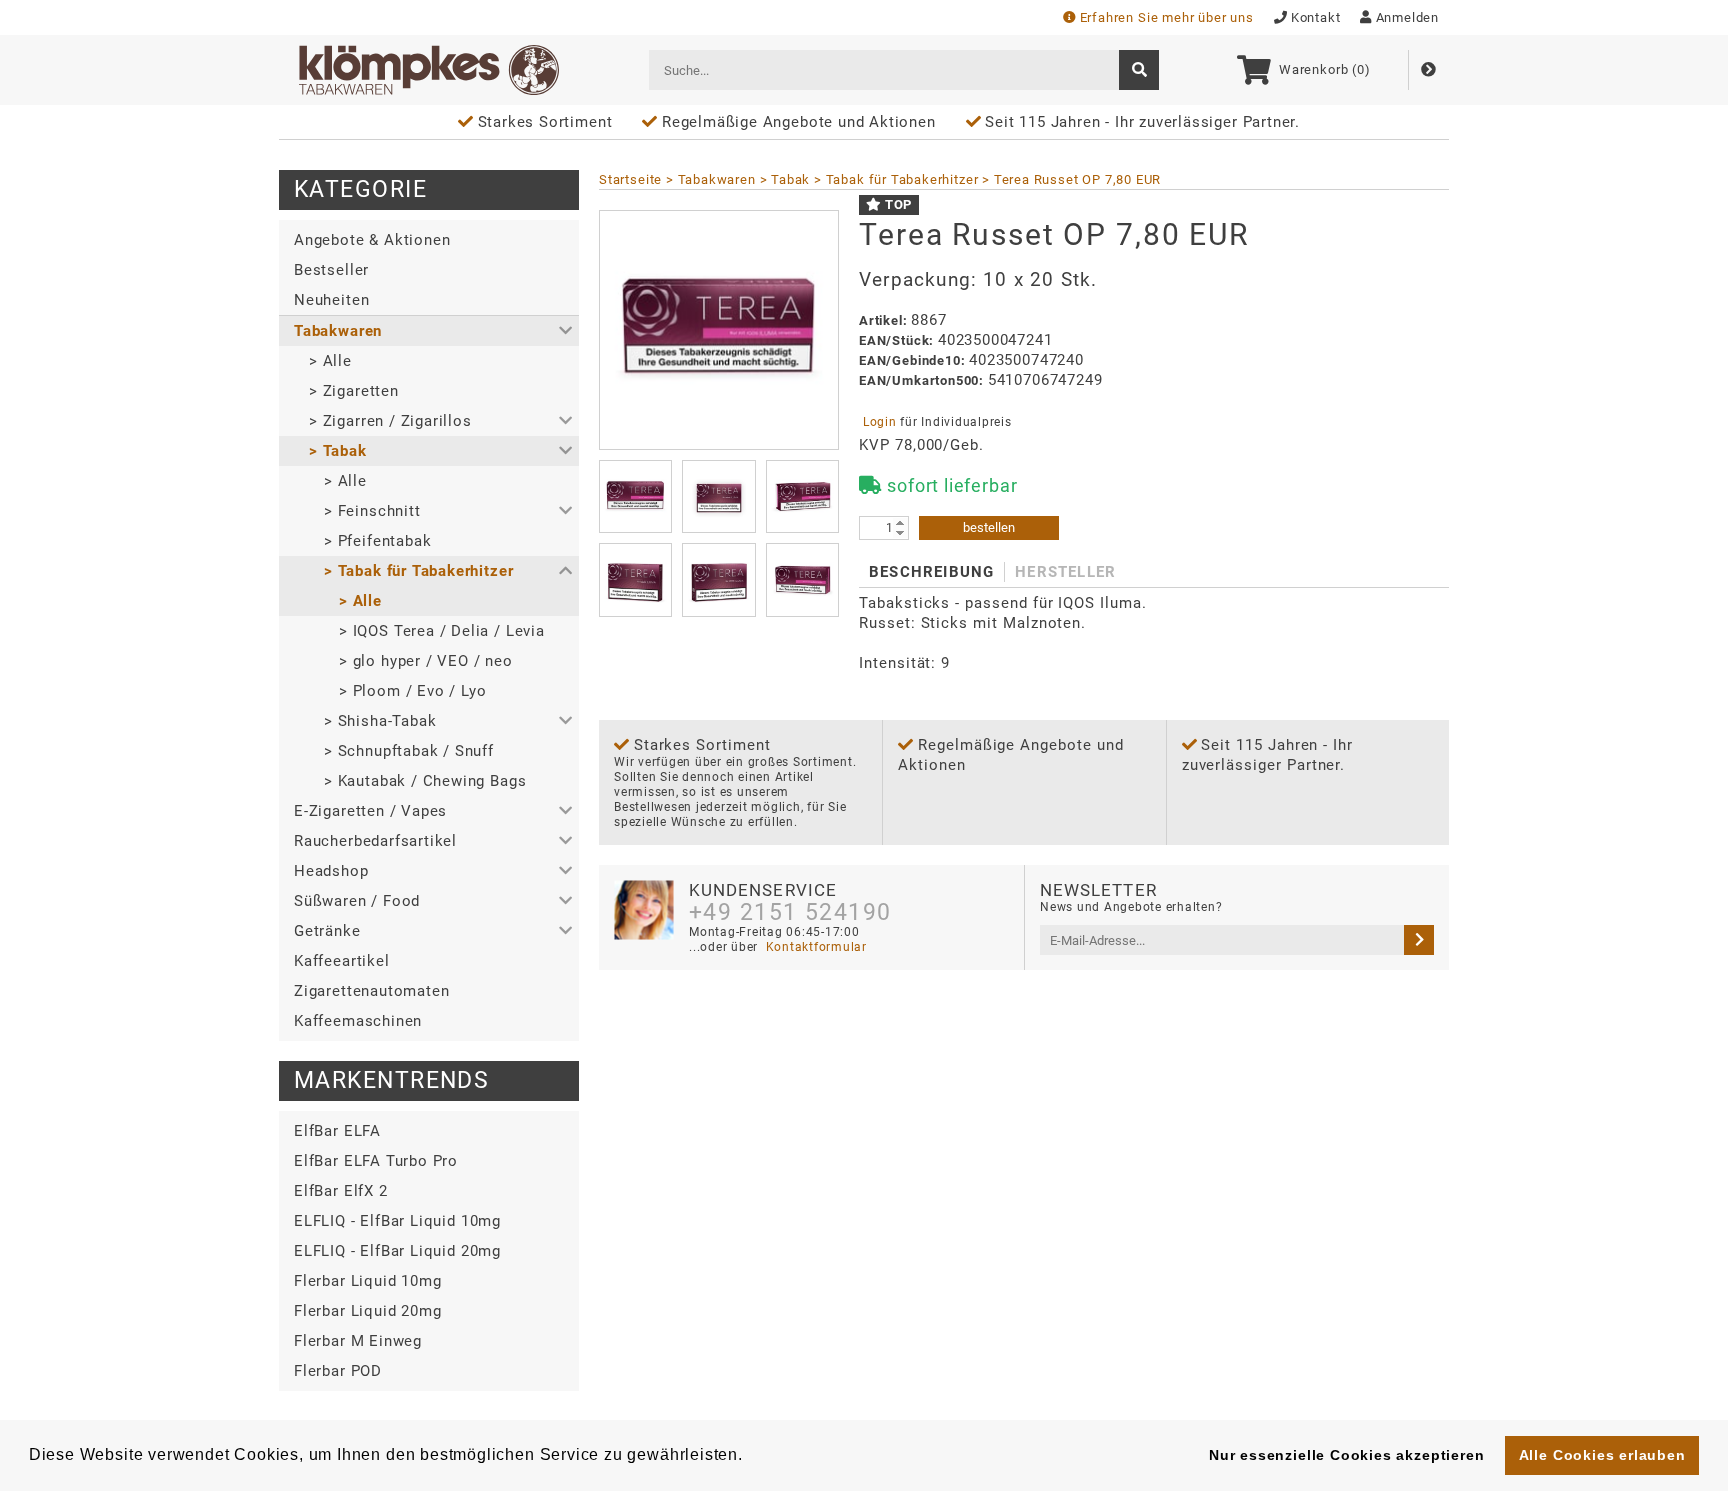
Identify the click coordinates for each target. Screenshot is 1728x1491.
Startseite (630, 179)
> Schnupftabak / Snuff (409, 751)
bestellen (989, 527)
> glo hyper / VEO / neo (426, 661)
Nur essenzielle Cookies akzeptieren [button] (1346, 1455)
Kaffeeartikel (342, 961)
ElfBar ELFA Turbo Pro (376, 1161)
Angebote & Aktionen (372, 240)
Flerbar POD (338, 1371)
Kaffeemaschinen (358, 1021)
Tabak (790, 179)
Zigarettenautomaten (371, 991)
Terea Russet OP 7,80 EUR (1077, 179)
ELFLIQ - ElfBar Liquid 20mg (397, 1251)
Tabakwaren (717, 179)
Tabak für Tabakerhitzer (902, 179)
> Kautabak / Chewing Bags (425, 781)
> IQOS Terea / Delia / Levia (442, 631)
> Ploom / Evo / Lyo (412, 691)
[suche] (1139, 70)
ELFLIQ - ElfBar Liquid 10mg (397, 1221)
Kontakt (1316, 17)
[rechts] (1419, 940)
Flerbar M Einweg (358, 1341)
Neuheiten (331, 300)
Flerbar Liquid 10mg (367, 1281)
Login (879, 422)
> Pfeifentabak (377, 541)
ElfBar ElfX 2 (341, 1191)
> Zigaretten (354, 391)
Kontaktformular (814, 947)
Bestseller (331, 270)
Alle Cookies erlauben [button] (1602, 1455)
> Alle (330, 361)
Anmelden (1407, 17)
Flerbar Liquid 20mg (367, 1311)
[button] (429, 331)
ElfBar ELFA (337, 1131)
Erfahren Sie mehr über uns (1167, 17)
